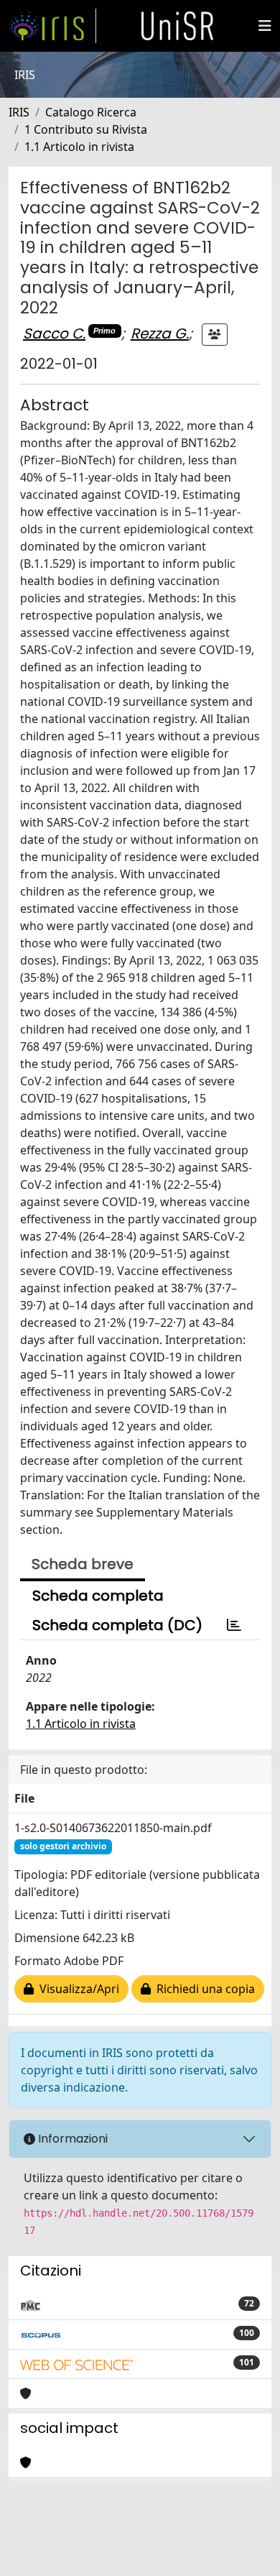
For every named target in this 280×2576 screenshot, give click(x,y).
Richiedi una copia (203, 1989)
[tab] (234, 1625)
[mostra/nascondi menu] (265, 26)
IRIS (19, 112)
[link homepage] (52, 26)
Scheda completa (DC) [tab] (117, 1625)
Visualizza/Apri (76, 1989)
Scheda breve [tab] (83, 1564)
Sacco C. (54, 333)
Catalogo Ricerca (91, 112)
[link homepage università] (177, 26)
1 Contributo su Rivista (86, 129)
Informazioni (71, 2139)
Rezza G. (160, 333)
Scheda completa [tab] (98, 1596)
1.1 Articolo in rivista (79, 147)
